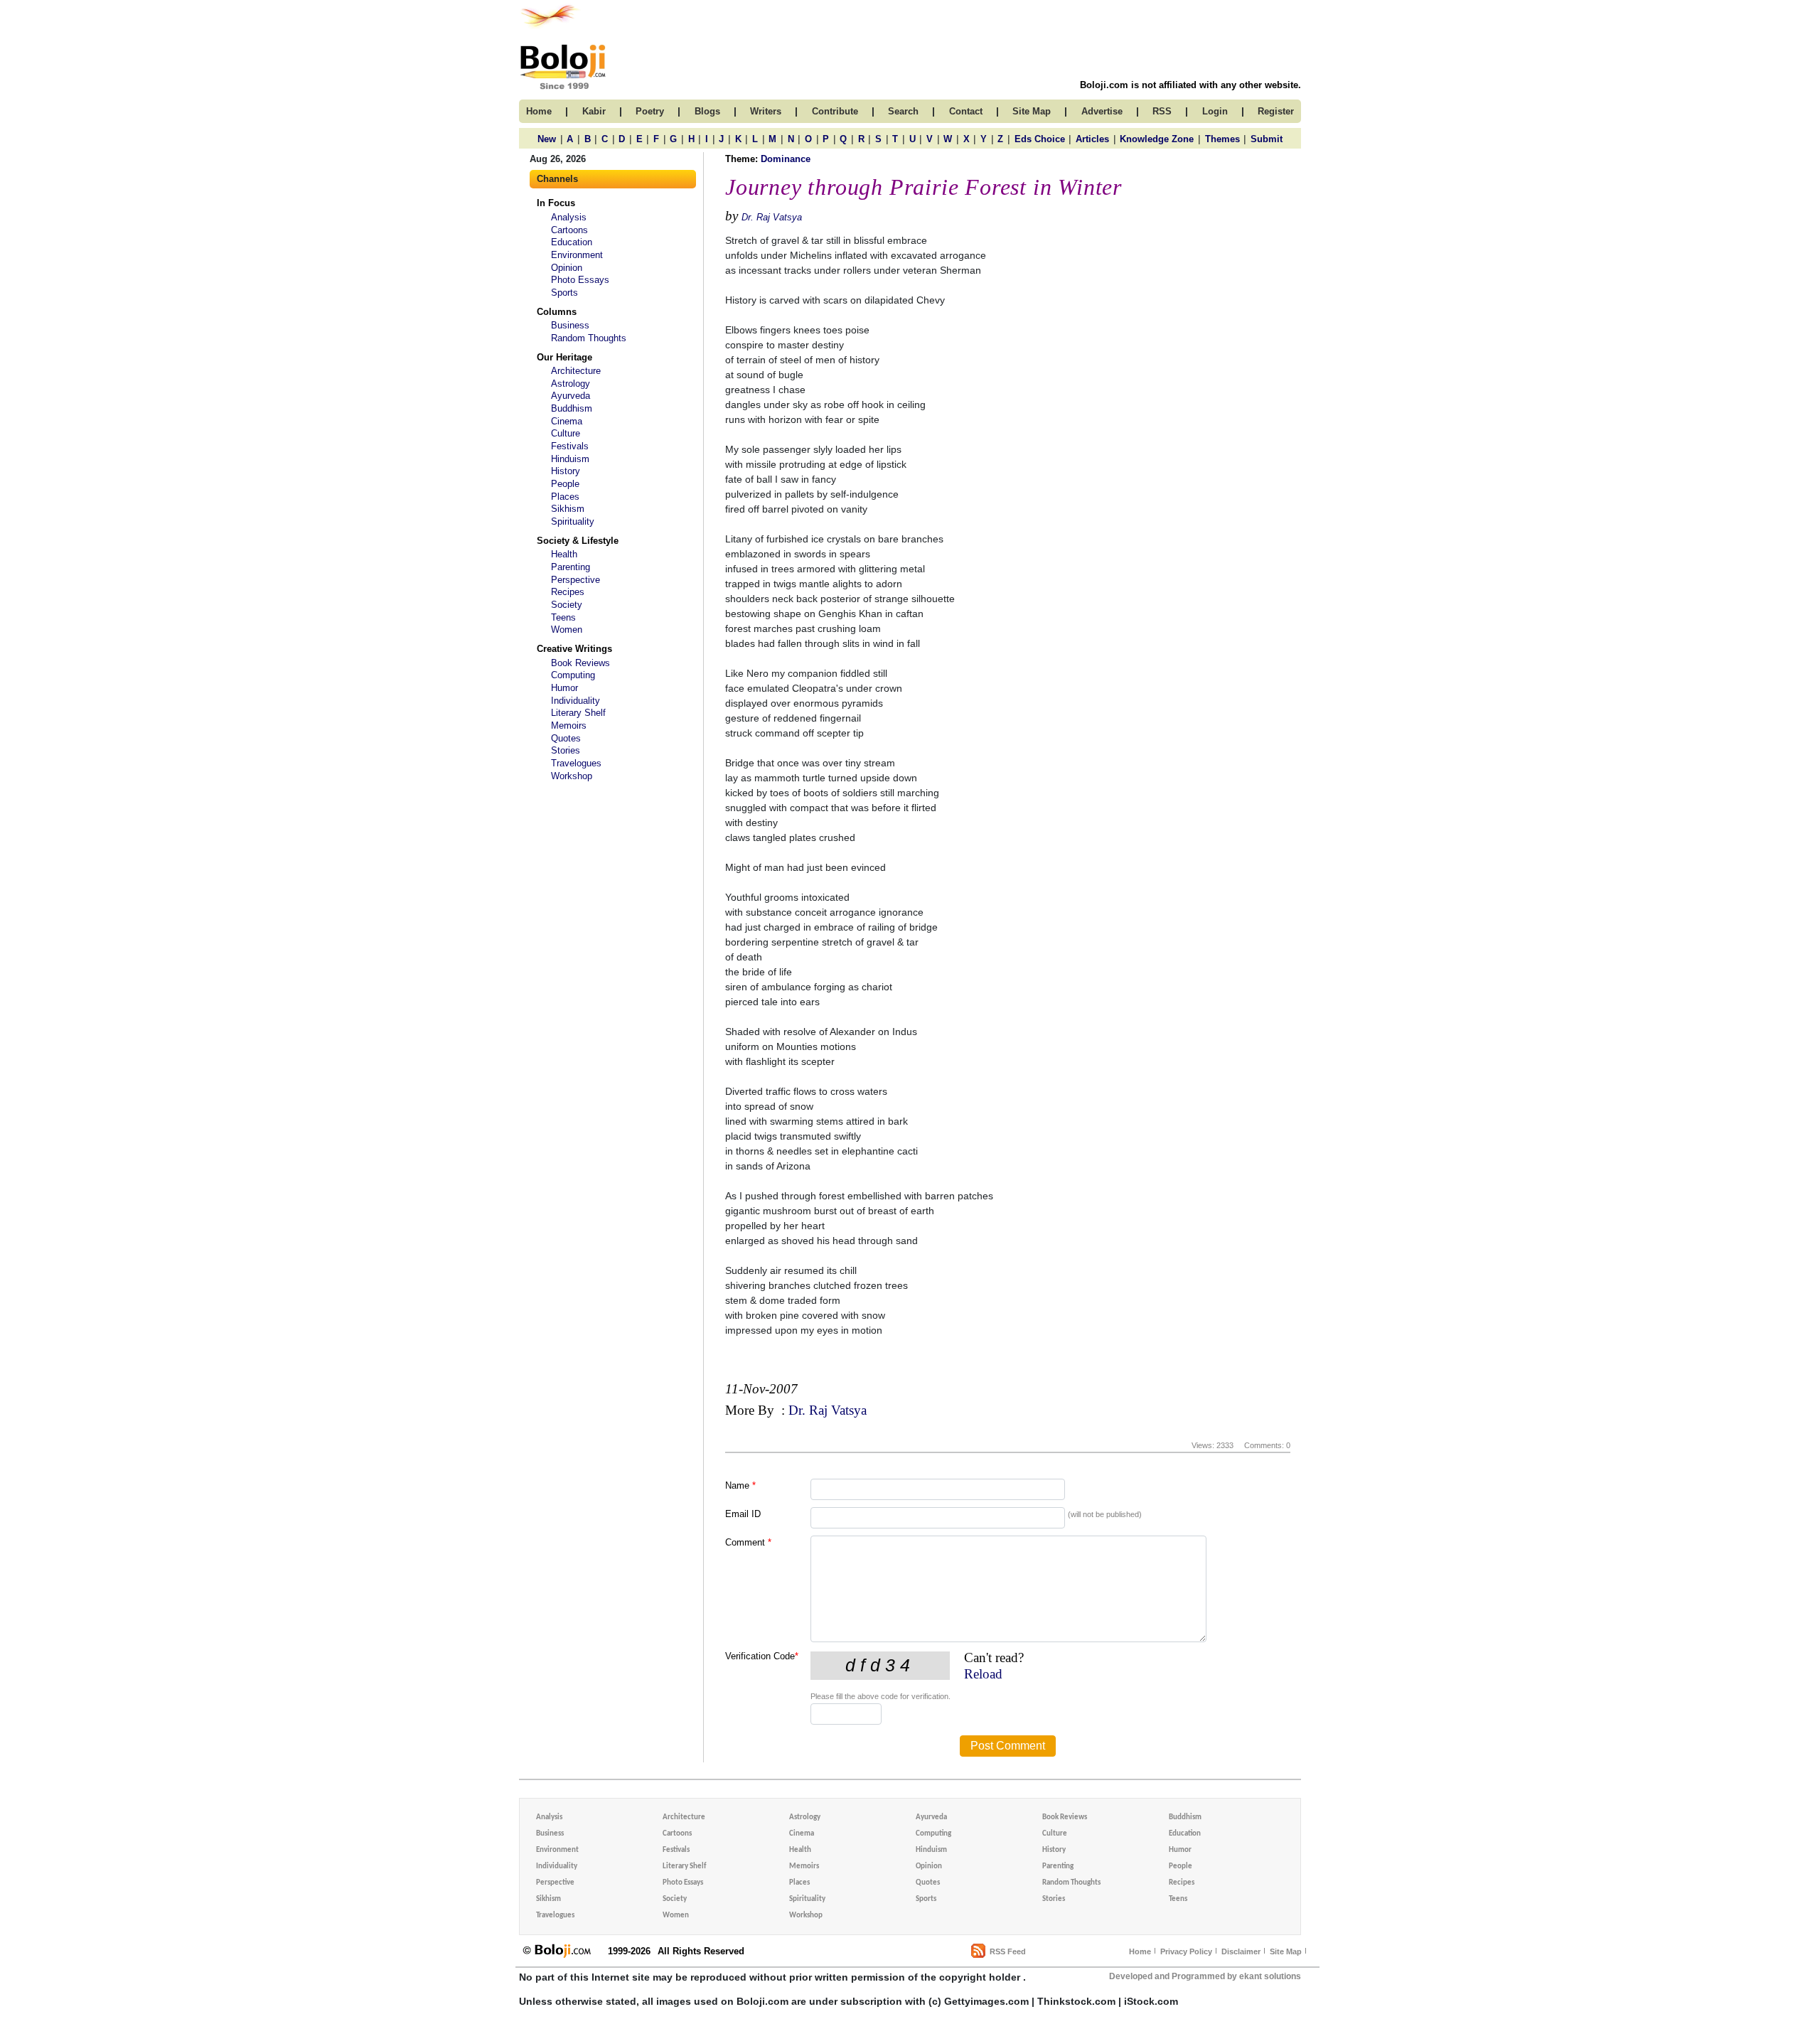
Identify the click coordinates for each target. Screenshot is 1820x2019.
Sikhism (568, 509)
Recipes (568, 592)
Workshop (572, 776)
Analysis (569, 217)
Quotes (566, 738)
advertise (1102, 111)
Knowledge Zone (1157, 139)
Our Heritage (564, 357)
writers (766, 111)
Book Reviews (580, 663)
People (565, 484)
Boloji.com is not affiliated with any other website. (1190, 85)
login (1215, 111)
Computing (573, 675)
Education (572, 242)
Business (570, 325)
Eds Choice (1040, 139)
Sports (564, 293)
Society (567, 605)
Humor (564, 688)
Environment (577, 255)
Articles (1092, 139)
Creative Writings (574, 649)
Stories (566, 750)
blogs (707, 111)
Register (1276, 111)
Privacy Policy (1186, 1951)
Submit (1267, 139)
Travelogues (576, 763)
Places (565, 497)
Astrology (571, 384)
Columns (557, 312)
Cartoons (569, 230)
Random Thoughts (589, 338)
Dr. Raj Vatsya (772, 217)
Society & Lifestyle (578, 541)
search (903, 111)
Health (564, 554)
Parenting (571, 567)
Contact (966, 111)
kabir (594, 111)
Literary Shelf (578, 713)
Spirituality (573, 521)
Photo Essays (580, 280)
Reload (983, 1674)
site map (1032, 111)
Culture (566, 433)
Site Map (1286, 1951)
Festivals (570, 446)
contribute (835, 111)
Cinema (567, 421)
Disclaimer (1241, 1951)
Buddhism (572, 408)
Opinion (567, 268)
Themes (1222, 139)
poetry (650, 111)
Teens (563, 617)
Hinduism (570, 459)
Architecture (576, 371)
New (547, 139)
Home (1140, 1951)
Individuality (576, 701)
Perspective (576, 580)
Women (567, 630)
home (539, 111)
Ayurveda (571, 396)
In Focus (556, 203)
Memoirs (569, 725)
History (566, 471)
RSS (1162, 111)
